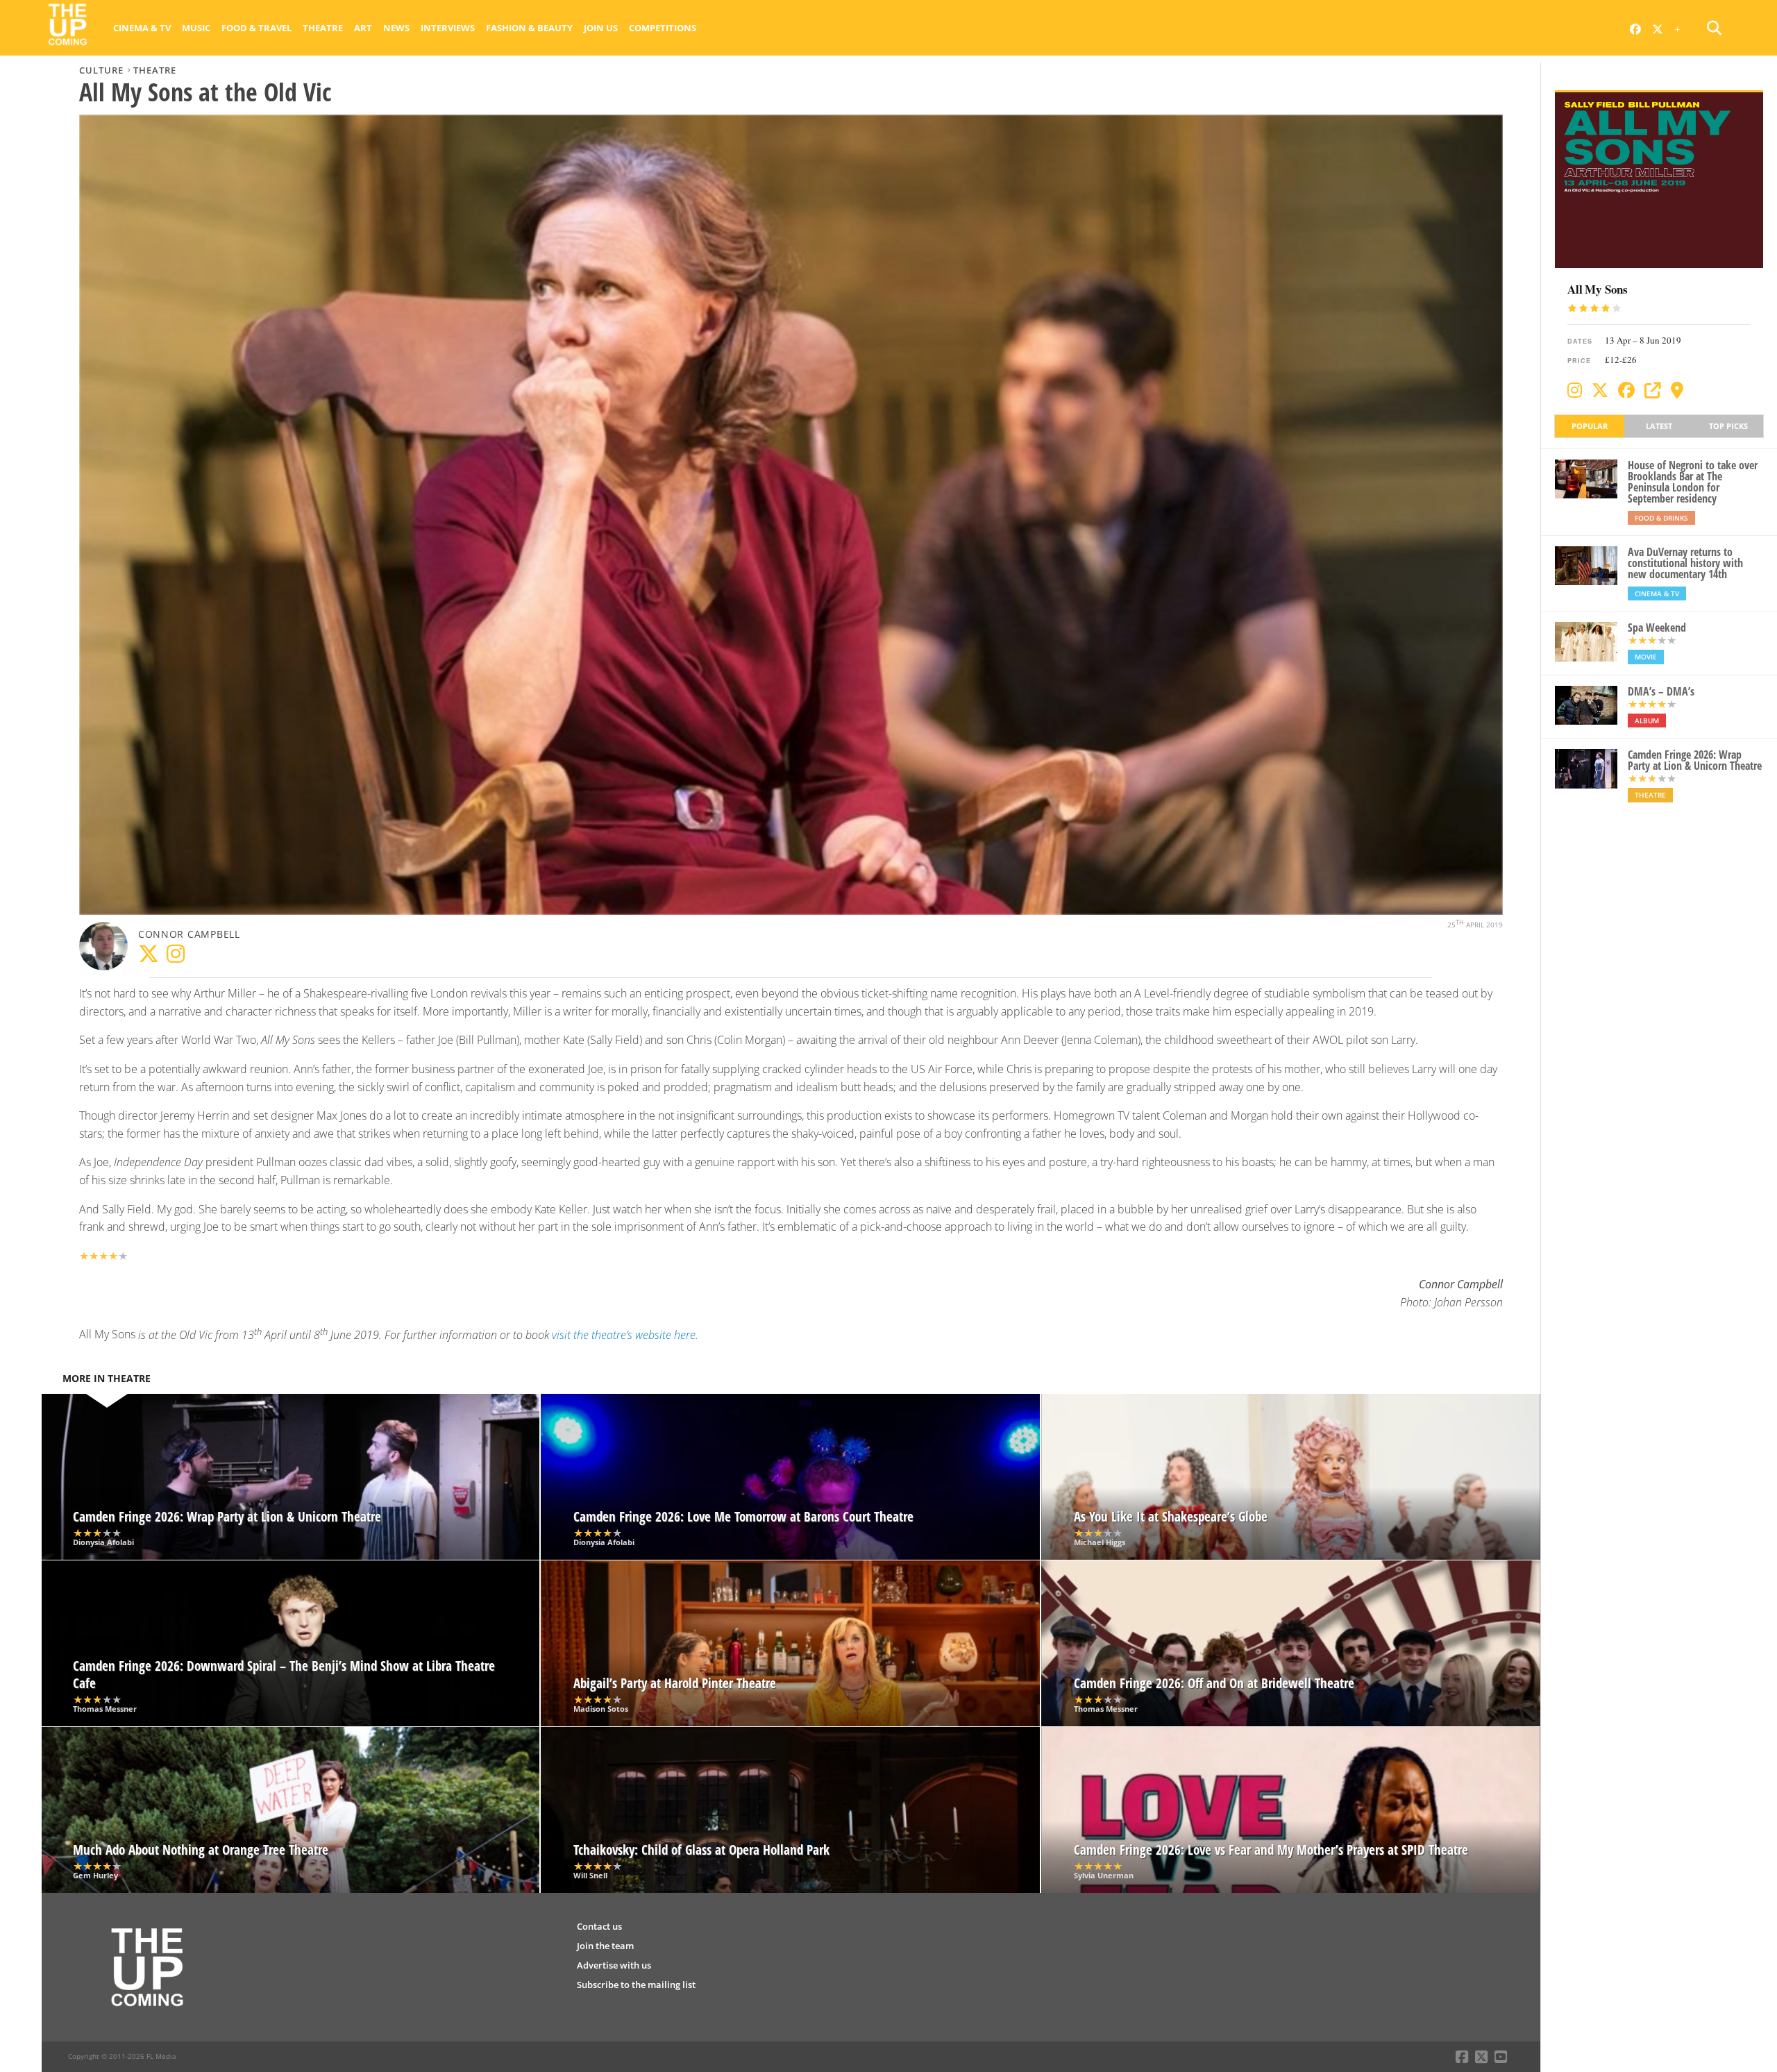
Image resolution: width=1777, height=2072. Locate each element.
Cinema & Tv (142, 28)
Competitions (663, 28)
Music (196, 28)
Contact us (599, 1926)
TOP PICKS (1728, 426)
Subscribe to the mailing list (636, 1985)
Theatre (323, 28)
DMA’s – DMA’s (1661, 691)
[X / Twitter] (1600, 390)
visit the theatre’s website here (624, 1335)
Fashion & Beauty (529, 28)
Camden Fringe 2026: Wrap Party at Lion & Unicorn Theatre (1695, 760)
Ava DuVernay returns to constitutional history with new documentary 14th (1685, 563)
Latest (1659, 426)
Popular (1590, 426)
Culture (101, 70)
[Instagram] (1575, 390)
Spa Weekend (1657, 628)
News (396, 28)
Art (363, 28)
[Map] (1677, 390)
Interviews (448, 28)
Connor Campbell (189, 934)
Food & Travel (256, 28)
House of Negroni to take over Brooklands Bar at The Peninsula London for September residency (1693, 482)
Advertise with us (614, 1965)
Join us (601, 28)
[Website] (1653, 390)
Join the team (605, 1946)
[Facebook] (1626, 390)
